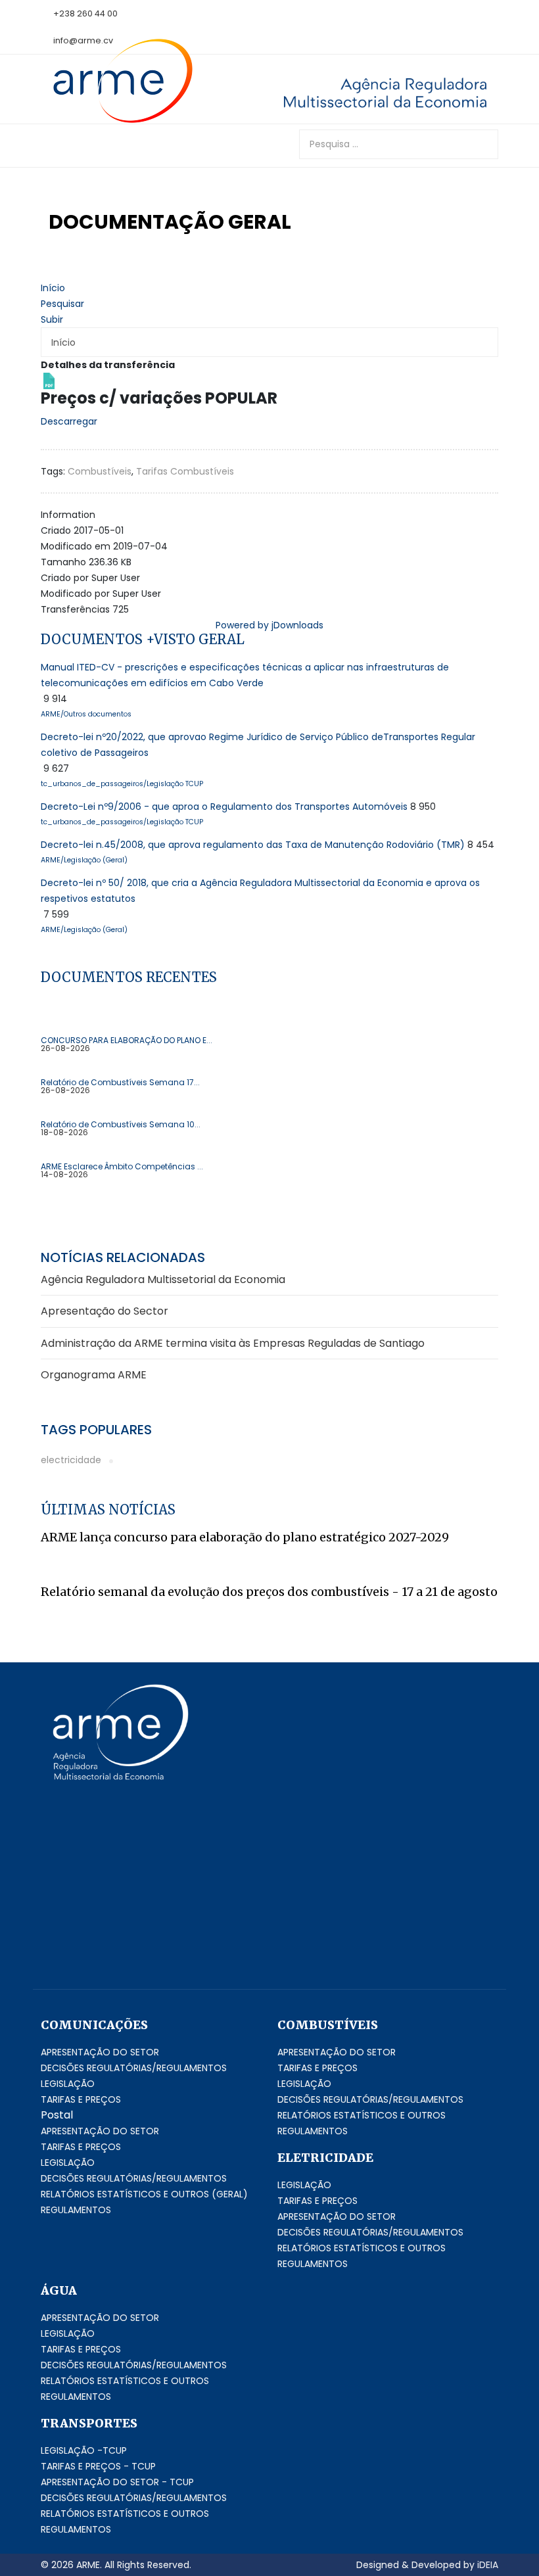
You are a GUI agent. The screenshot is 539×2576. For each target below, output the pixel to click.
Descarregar (69, 421)
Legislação (68, 2084)
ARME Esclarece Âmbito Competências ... (122, 1167)
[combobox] (399, 144)
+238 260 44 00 (85, 13)
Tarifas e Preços (317, 2068)
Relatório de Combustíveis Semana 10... (121, 1125)
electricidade (71, 1460)
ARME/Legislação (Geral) (84, 860)
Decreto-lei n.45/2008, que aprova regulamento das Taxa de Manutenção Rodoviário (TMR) (253, 845)
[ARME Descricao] (368, 92)
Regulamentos (76, 2210)
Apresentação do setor (100, 2052)
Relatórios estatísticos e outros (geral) (144, 2194)
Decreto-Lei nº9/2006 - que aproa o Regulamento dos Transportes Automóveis (224, 807)
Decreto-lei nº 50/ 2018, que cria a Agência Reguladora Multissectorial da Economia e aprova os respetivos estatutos (260, 891)
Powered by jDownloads (269, 625)
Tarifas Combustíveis (185, 471)
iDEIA (488, 2565)
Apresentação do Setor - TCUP (117, 2482)
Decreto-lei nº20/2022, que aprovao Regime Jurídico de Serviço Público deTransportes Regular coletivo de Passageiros (258, 745)
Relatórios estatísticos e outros (362, 2115)
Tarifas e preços (81, 2099)
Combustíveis (100, 471)
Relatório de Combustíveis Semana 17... (120, 1083)
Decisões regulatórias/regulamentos (134, 2068)
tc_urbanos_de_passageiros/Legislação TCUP (122, 784)
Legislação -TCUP (84, 2450)
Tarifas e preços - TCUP (98, 2466)
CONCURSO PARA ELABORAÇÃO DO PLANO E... (127, 1041)
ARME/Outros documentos (86, 714)
